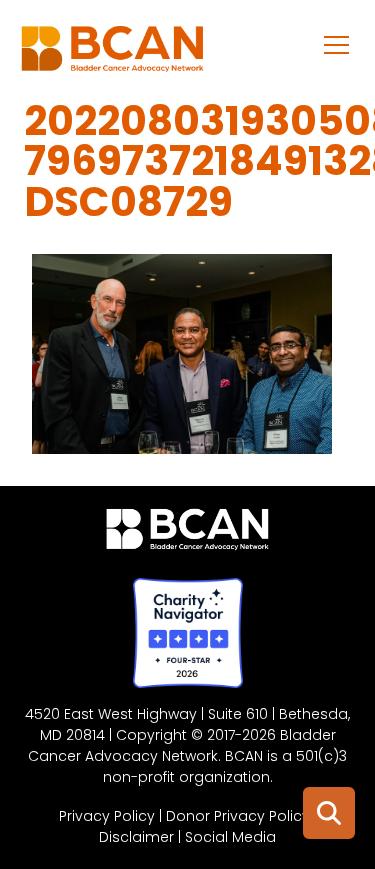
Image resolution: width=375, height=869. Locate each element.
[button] (337, 44)
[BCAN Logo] (187, 534)
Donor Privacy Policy (238, 816)
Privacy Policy (107, 816)
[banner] (112, 54)
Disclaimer (136, 837)
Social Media (230, 837)
